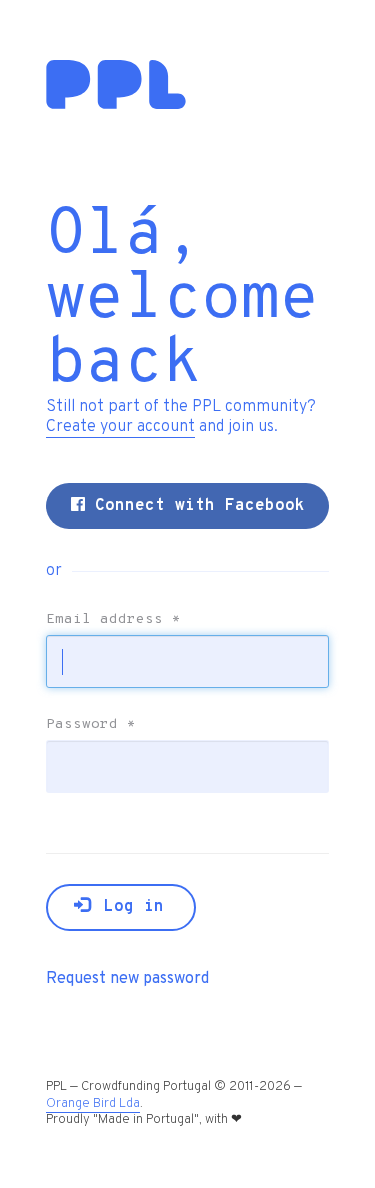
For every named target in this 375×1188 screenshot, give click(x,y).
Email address (113, 620)
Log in (129, 907)
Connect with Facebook (195, 506)
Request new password (127, 979)
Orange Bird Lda (93, 1104)
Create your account (120, 427)
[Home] (116, 105)
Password (91, 725)
